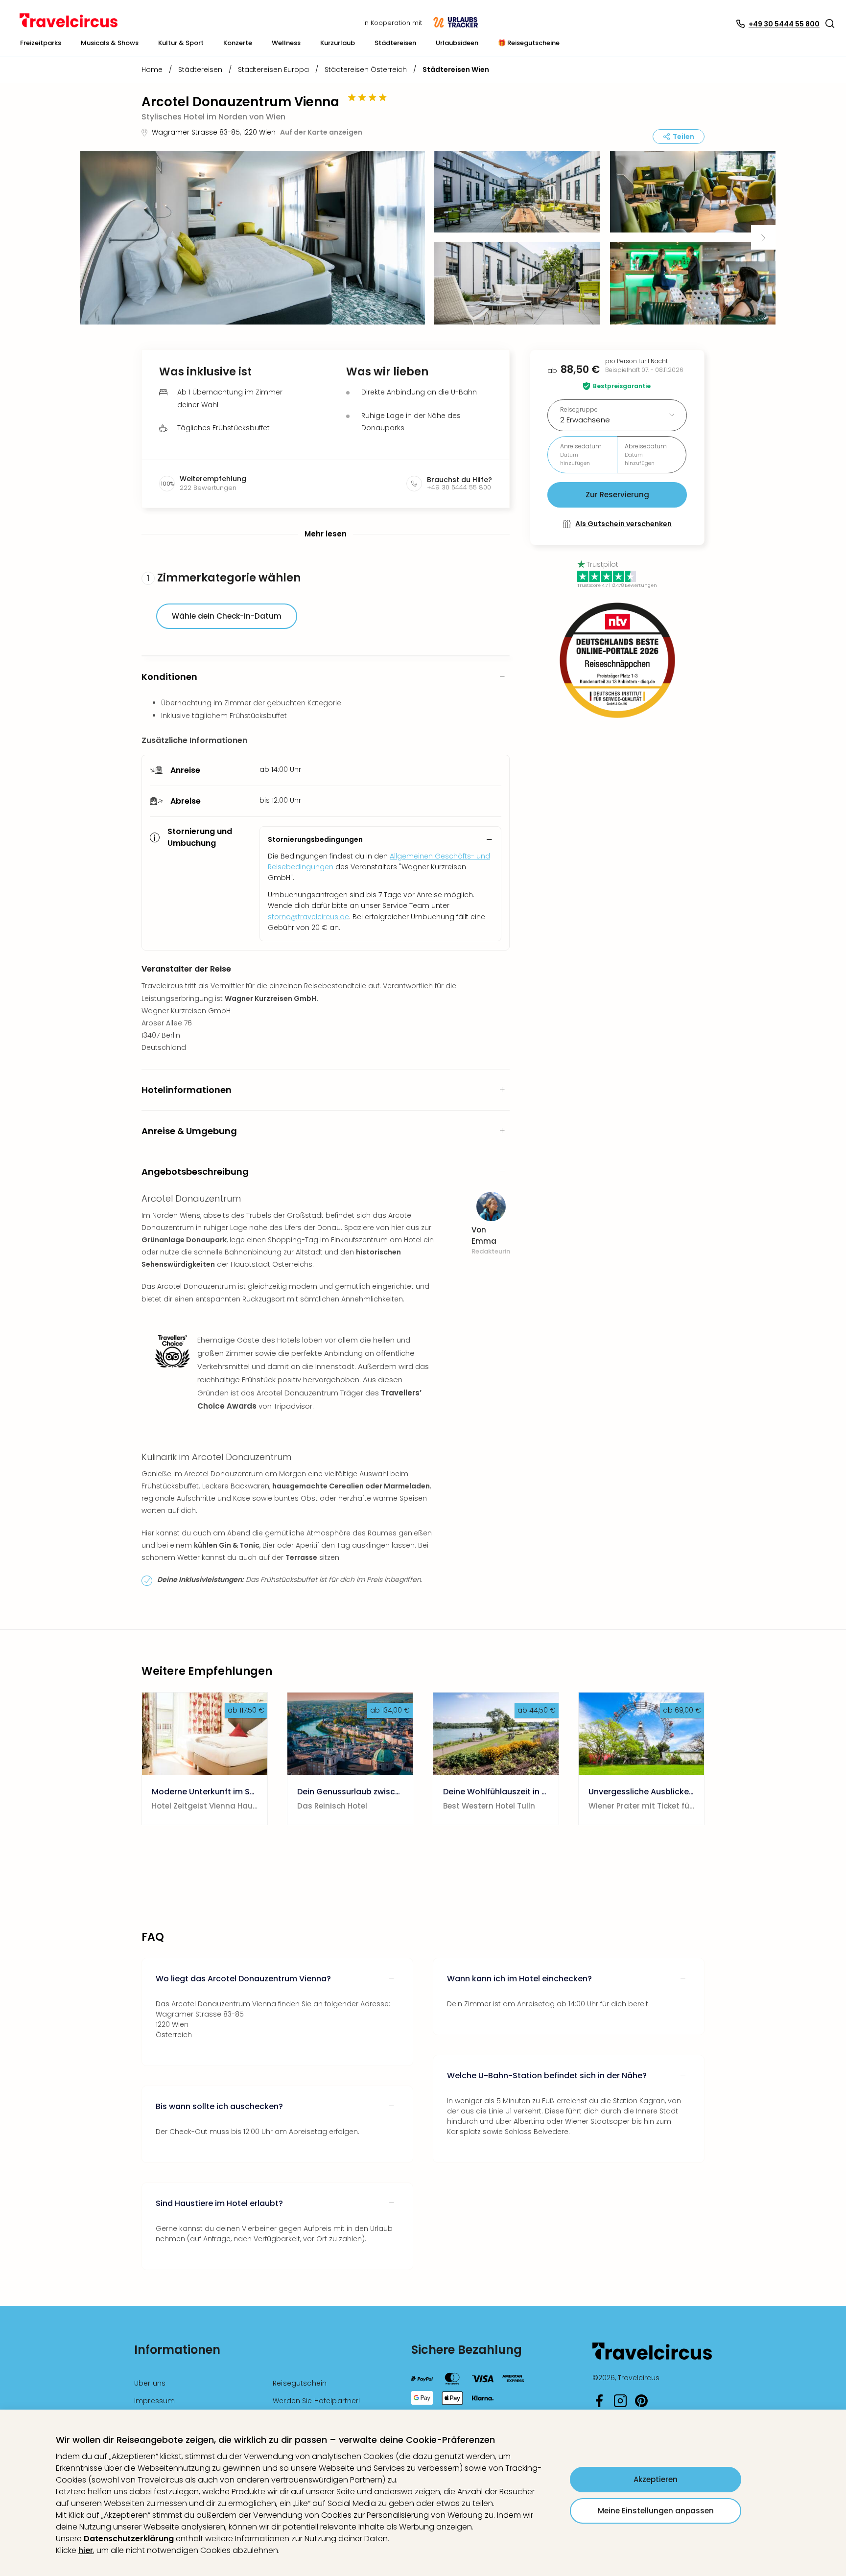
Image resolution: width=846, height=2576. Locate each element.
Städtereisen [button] (395, 43)
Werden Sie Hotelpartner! (316, 2401)
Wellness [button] (286, 43)
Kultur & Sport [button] (181, 43)
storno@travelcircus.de (308, 917)
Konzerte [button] (238, 43)
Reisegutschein (300, 2383)
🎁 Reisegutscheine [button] (529, 43)
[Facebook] (599, 2405)
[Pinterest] (641, 2405)
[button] (830, 23)
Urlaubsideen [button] (457, 43)
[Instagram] (620, 2405)
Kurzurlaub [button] (338, 43)
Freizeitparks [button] (41, 43)
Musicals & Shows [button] (110, 43)
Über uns (150, 2383)
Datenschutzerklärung (129, 2539)
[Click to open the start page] (652, 2358)
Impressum (154, 2401)
